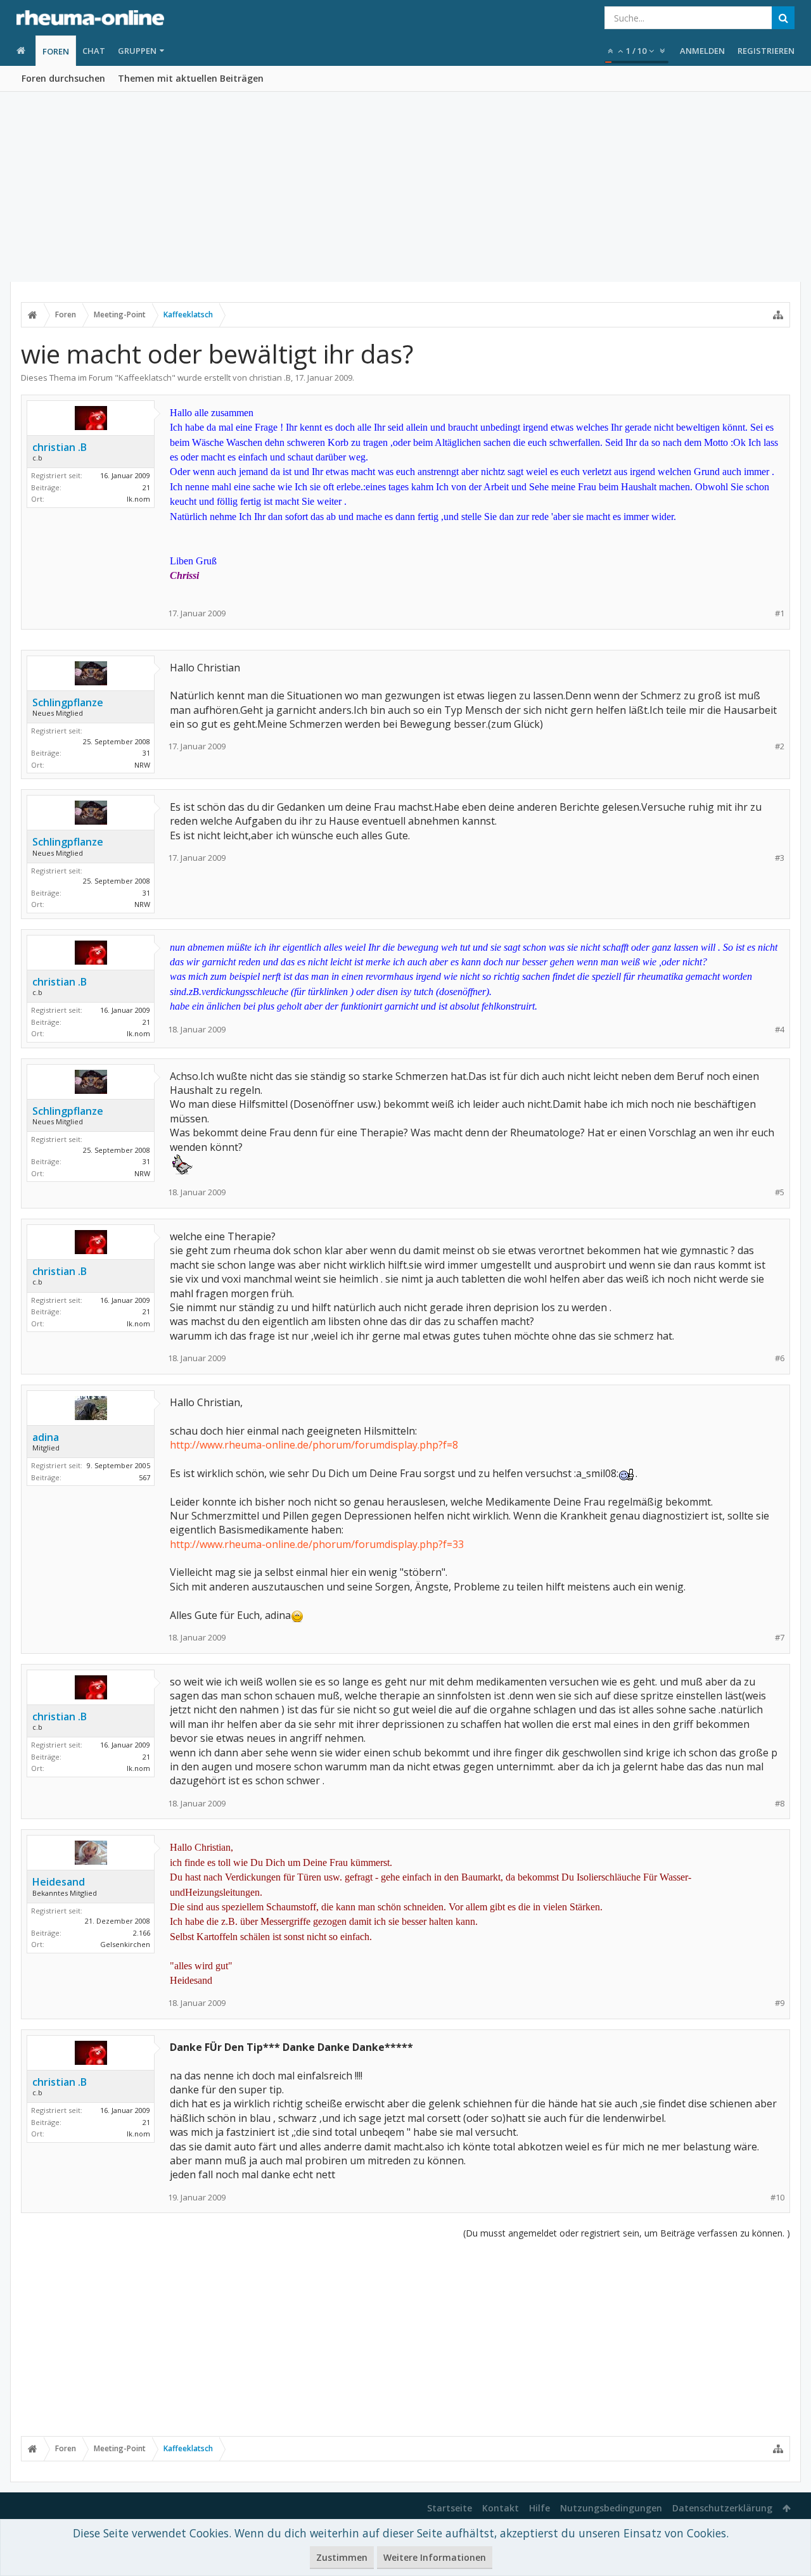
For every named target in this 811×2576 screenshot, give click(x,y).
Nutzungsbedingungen (611, 2508)
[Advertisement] (405, 187)
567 (144, 1477)
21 (146, 487)
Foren (56, 51)
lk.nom (138, 499)
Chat (94, 51)
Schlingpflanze (68, 702)
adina (46, 1437)
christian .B (270, 378)
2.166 (142, 1933)
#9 (780, 2003)
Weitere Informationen (435, 2557)
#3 (780, 858)
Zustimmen (342, 2557)
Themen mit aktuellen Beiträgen (191, 78)
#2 (780, 746)
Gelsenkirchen (125, 1944)
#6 (780, 1358)
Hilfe (540, 2508)
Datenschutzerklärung (722, 2508)
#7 (780, 1638)
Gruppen (137, 51)
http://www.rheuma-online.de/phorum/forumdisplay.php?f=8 (314, 1445)
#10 (777, 2198)
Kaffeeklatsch (145, 378)
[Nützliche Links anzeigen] (778, 315)
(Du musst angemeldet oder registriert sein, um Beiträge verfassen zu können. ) (627, 2233)
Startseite (450, 2508)
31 (146, 753)
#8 (780, 1804)
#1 (780, 613)
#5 (780, 1192)
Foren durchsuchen (63, 78)
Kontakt (501, 2508)
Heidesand (59, 1882)
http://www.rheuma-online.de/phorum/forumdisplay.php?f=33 (317, 1544)
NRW (142, 765)
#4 (780, 1030)
